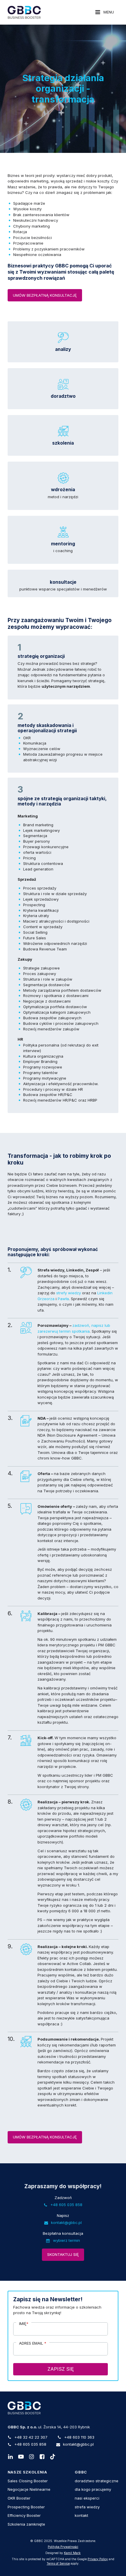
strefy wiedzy (69, 1293)
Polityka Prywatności (63, 2547)
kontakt (81, 2515)
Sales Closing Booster (28, 2481)
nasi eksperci (87, 2498)
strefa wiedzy (87, 2507)
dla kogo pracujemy (93, 2489)
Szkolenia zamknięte (26, 2524)
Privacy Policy (98, 2559)
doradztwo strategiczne (97, 2481)
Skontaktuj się (63, 2254)
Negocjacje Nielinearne (29, 2489)
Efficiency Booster (24, 2515)
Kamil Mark (72, 2553)
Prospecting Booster (26, 2507)
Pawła (63, 1299)
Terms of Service (58, 2564)
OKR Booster (19, 2498)
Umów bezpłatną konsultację (45, 295)
